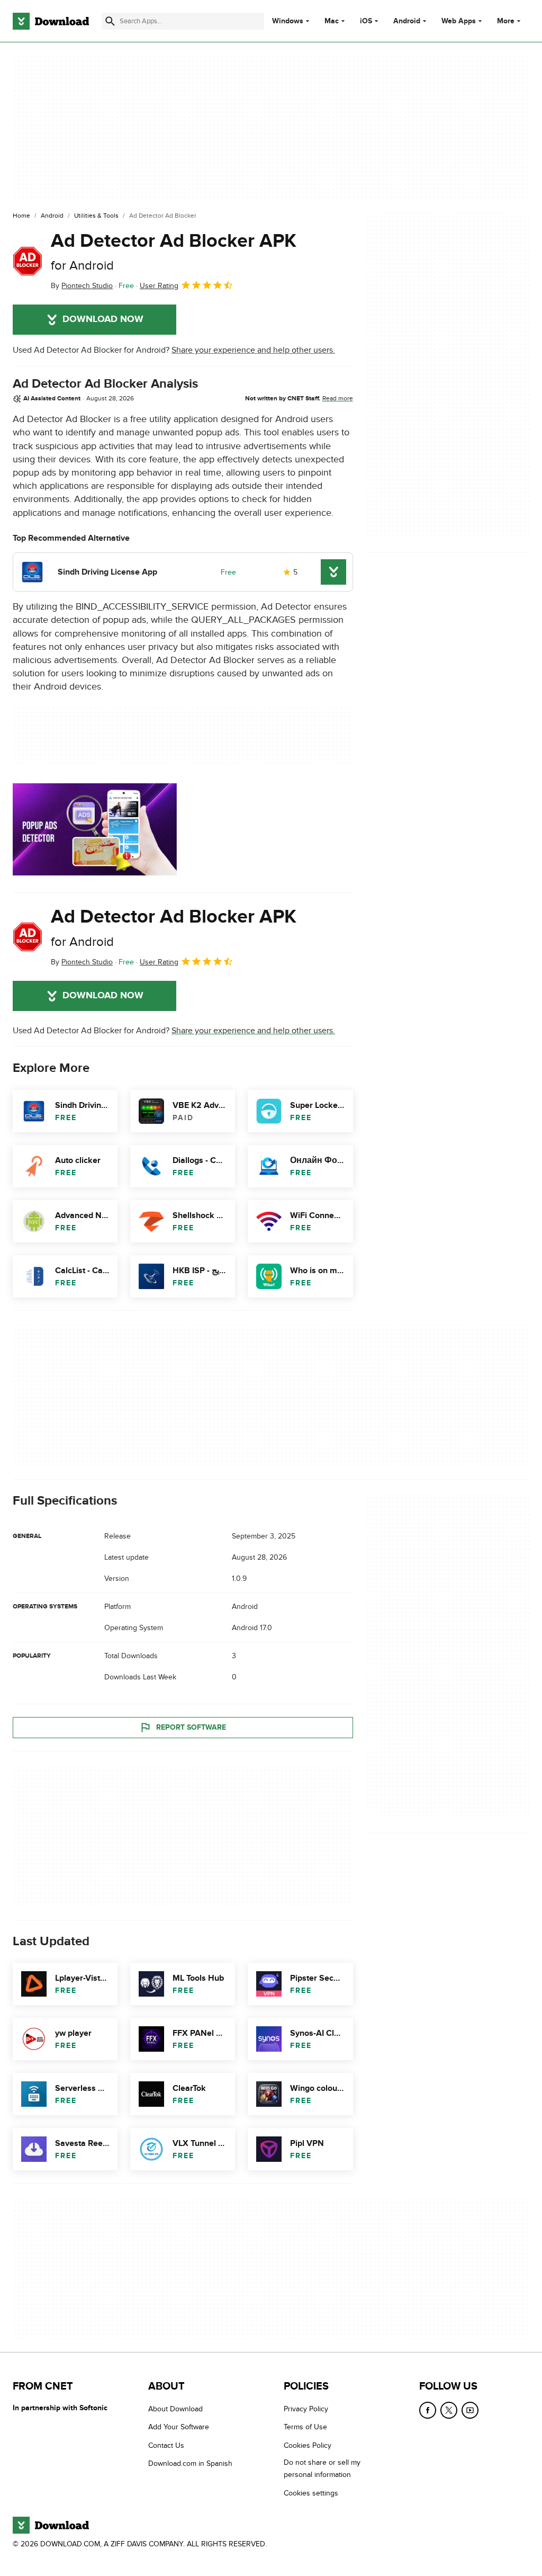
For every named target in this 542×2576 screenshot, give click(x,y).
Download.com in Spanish (190, 2463)
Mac (332, 21)
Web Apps (459, 21)
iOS (366, 21)
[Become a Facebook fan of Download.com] (428, 2410)
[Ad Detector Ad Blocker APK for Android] (28, 261)
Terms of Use (305, 2427)
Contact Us (166, 2445)
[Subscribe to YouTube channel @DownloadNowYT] (470, 2410)
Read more (338, 398)
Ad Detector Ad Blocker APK (174, 251)
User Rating (159, 286)
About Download (175, 2409)
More (506, 21)
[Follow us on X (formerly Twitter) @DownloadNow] (449, 2410)
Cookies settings (311, 2493)
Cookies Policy (308, 2445)
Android (407, 21)
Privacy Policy (306, 2409)
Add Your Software (179, 2427)
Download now (103, 319)
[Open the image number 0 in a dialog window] (95, 829)
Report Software (191, 1727)
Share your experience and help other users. (253, 350)
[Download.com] (51, 21)
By (82, 286)
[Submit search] (110, 21)
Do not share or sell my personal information (322, 2468)
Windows (288, 21)
